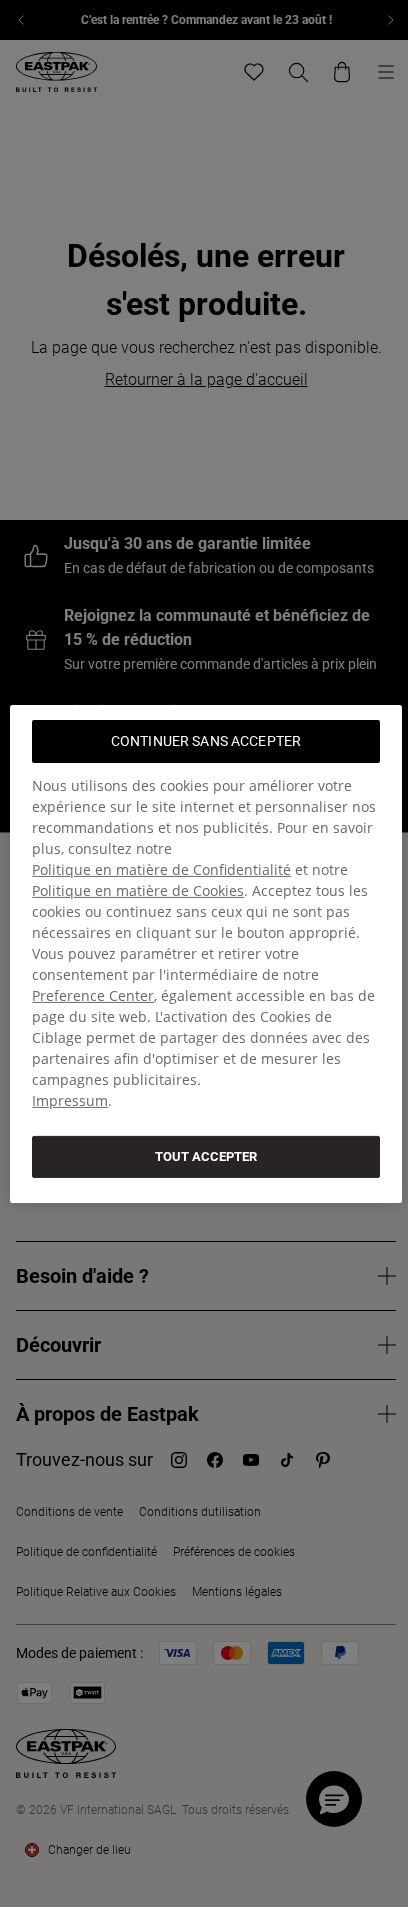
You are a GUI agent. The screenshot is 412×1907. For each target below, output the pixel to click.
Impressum (70, 1099)
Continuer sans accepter (206, 740)
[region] (205, 953)
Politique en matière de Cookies (138, 889)
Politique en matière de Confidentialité (161, 868)
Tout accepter (206, 1155)
